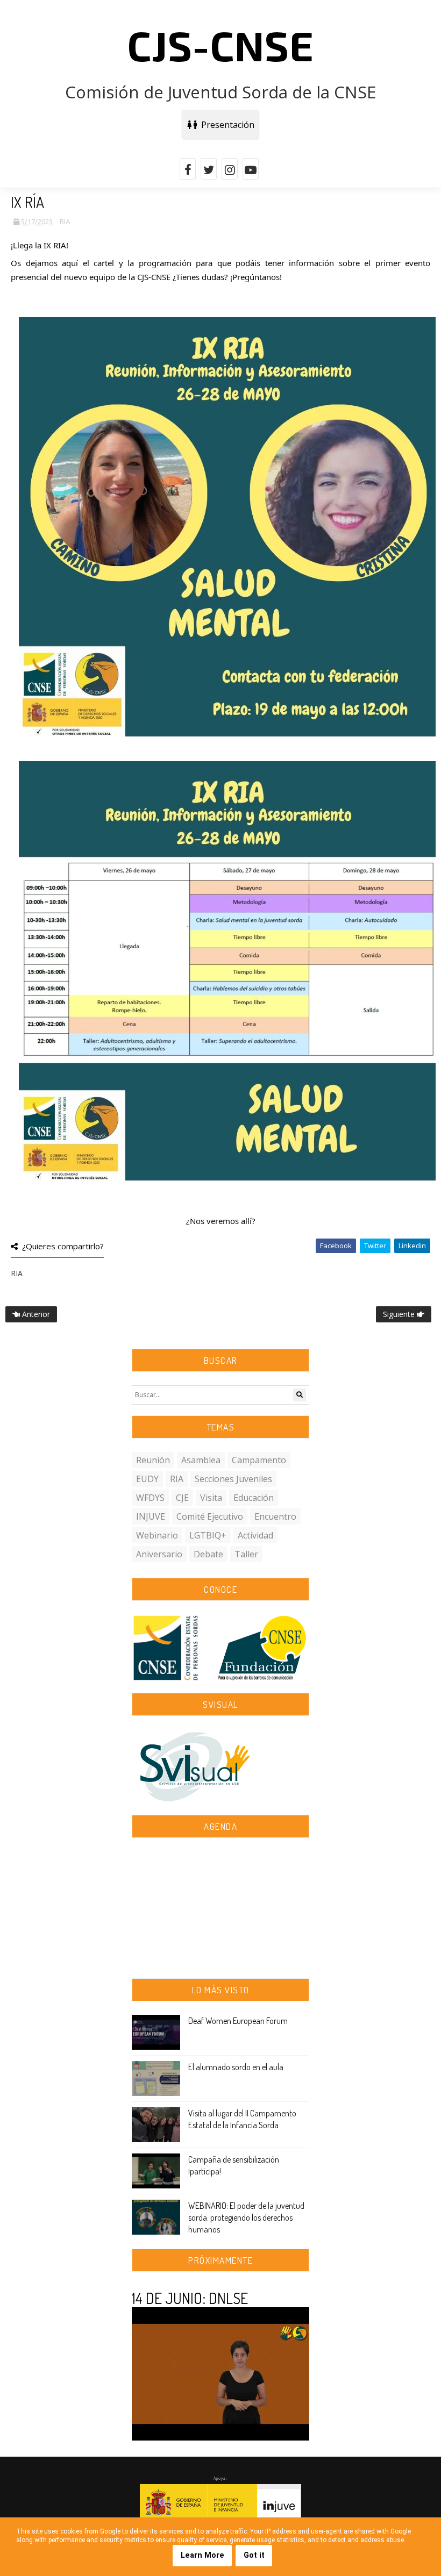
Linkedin (412, 1246)
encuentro (275, 1516)
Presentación (226, 125)
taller (246, 1554)
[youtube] (251, 169)
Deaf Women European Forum (238, 2021)
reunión (153, 1460)
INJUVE (151, 1516)
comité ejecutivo (210, 1516)
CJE (182, 1498)
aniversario (159, 1554)
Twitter (375, 1246)
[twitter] (209, 169)
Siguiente (400, 1314)
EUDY (147, 1479)
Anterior (35, 1314)
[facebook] (188, 169)
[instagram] (230, 169)
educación (254, 1498)
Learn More (202, 2555)
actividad (255, 1535)
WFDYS (150, 1498)
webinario (157, 1535)
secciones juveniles (233, 1479)
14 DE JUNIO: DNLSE (190, 2298)
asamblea (201, 1460)
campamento (259, 1460)
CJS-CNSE (220, 45)
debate (208, 1554)
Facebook (336, 1246)
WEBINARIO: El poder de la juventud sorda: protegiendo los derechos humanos (246, 2218)
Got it (254, 2555)
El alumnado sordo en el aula (236, 2067)
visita (211, 1498)
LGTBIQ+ (208, 1535)
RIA (65, 221)
